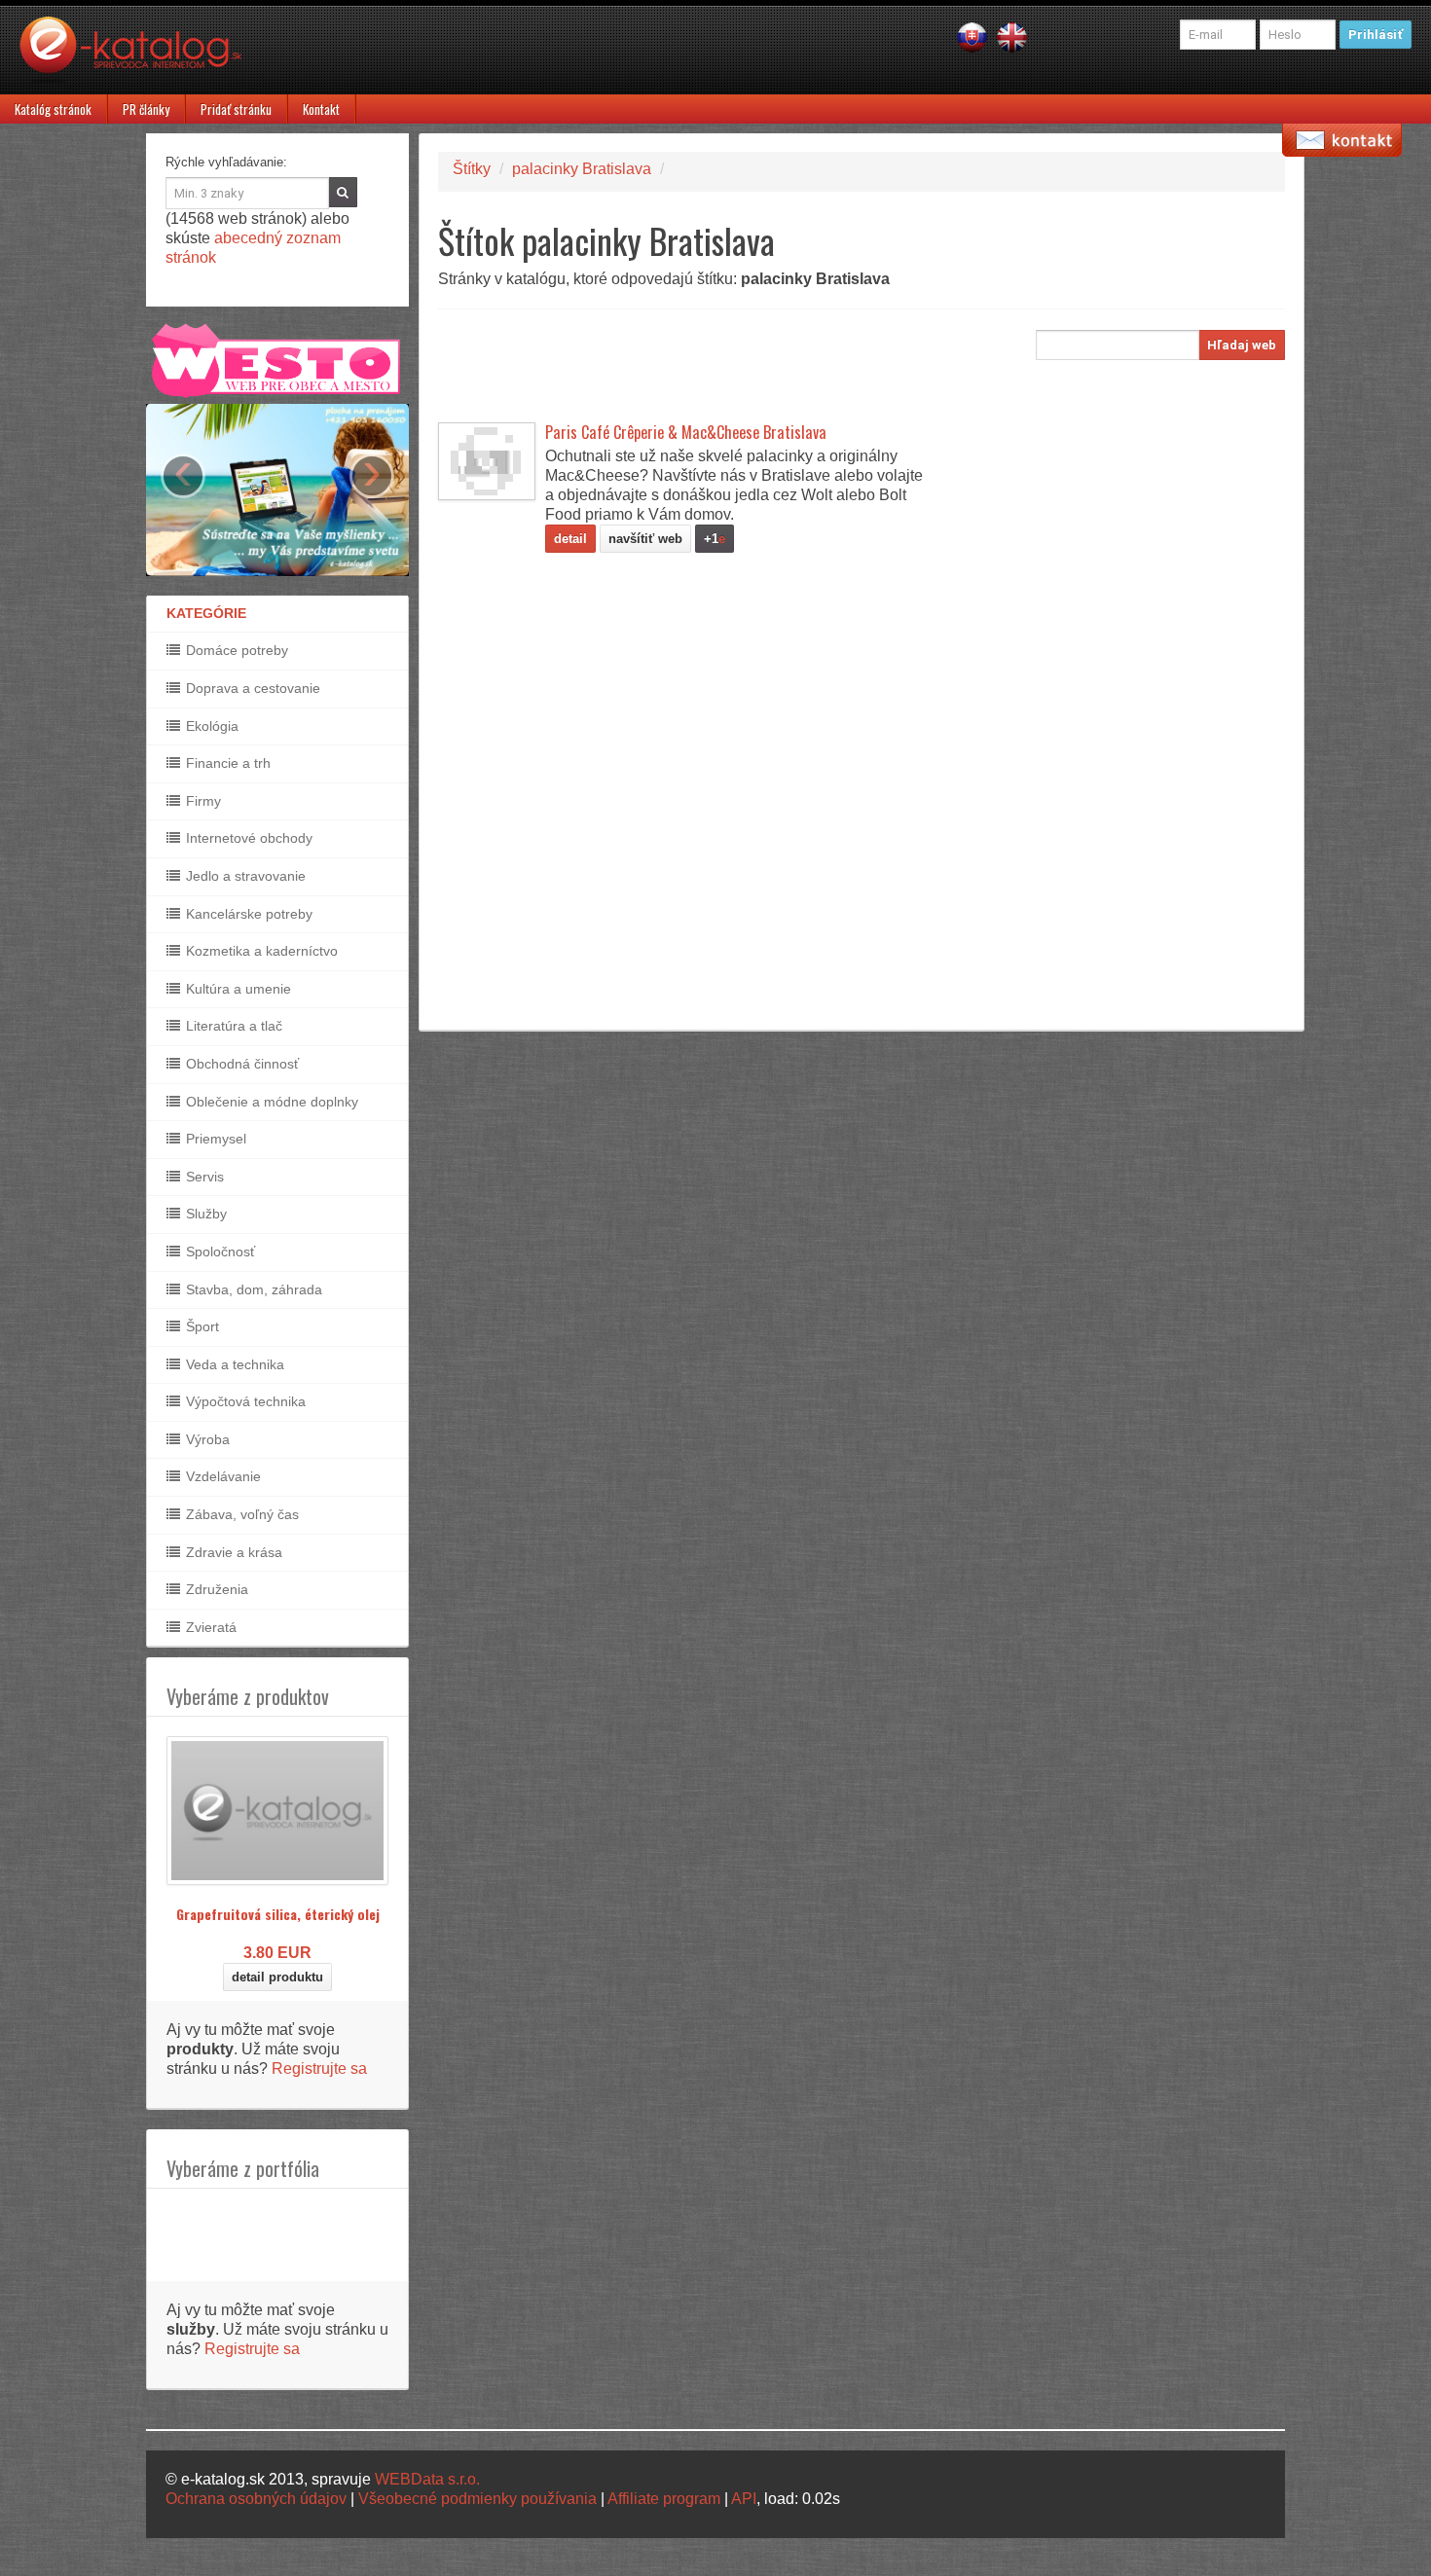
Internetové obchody (247, 838)
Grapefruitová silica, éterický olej (278, 1914)
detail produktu (277, 1977)
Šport (201, 1326)
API (744, 2499)
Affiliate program (664, 2499)
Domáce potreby (235, 650)
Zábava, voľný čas (240, 1514)
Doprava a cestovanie (251, 688)
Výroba (206, 1439)
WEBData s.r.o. (427, 2479)
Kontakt (321, 109)
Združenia (215, 1589)
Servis (203, 1177)
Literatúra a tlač (232, 1026)
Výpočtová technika (244, 1401)
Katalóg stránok (53, 109)
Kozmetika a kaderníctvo (260, 951)
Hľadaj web (1242, 345)
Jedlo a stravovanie (244, 876)
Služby (204, 1214)
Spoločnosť (219, 1252)
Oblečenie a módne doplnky (270, 1102)
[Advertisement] (792, 374)
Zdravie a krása (232, 1552)
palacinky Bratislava (582, 169)
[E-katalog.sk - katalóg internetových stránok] (140, 55)
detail (570, 539)
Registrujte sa (319, 2068)
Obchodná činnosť (240, 1064)
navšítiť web (645, 539)
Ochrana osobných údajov (256, 2499)
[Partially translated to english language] (1012, 36)
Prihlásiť (1376, 35)
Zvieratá (209, 1627)
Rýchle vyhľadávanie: (226, 162)
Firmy (202, 801)
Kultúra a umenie (237, 989)
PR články (146, 109)
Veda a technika (233, 1364)
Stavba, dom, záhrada (252, 1289)
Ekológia (210, 726)
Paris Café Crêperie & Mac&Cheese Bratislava (686, 432)
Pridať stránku (236, 109)
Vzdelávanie (221, 1476)
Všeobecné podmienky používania (477, 2499)
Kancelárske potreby (247, 914)
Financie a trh (226, 763)
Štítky (472, 169)
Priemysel (214, 1139)
